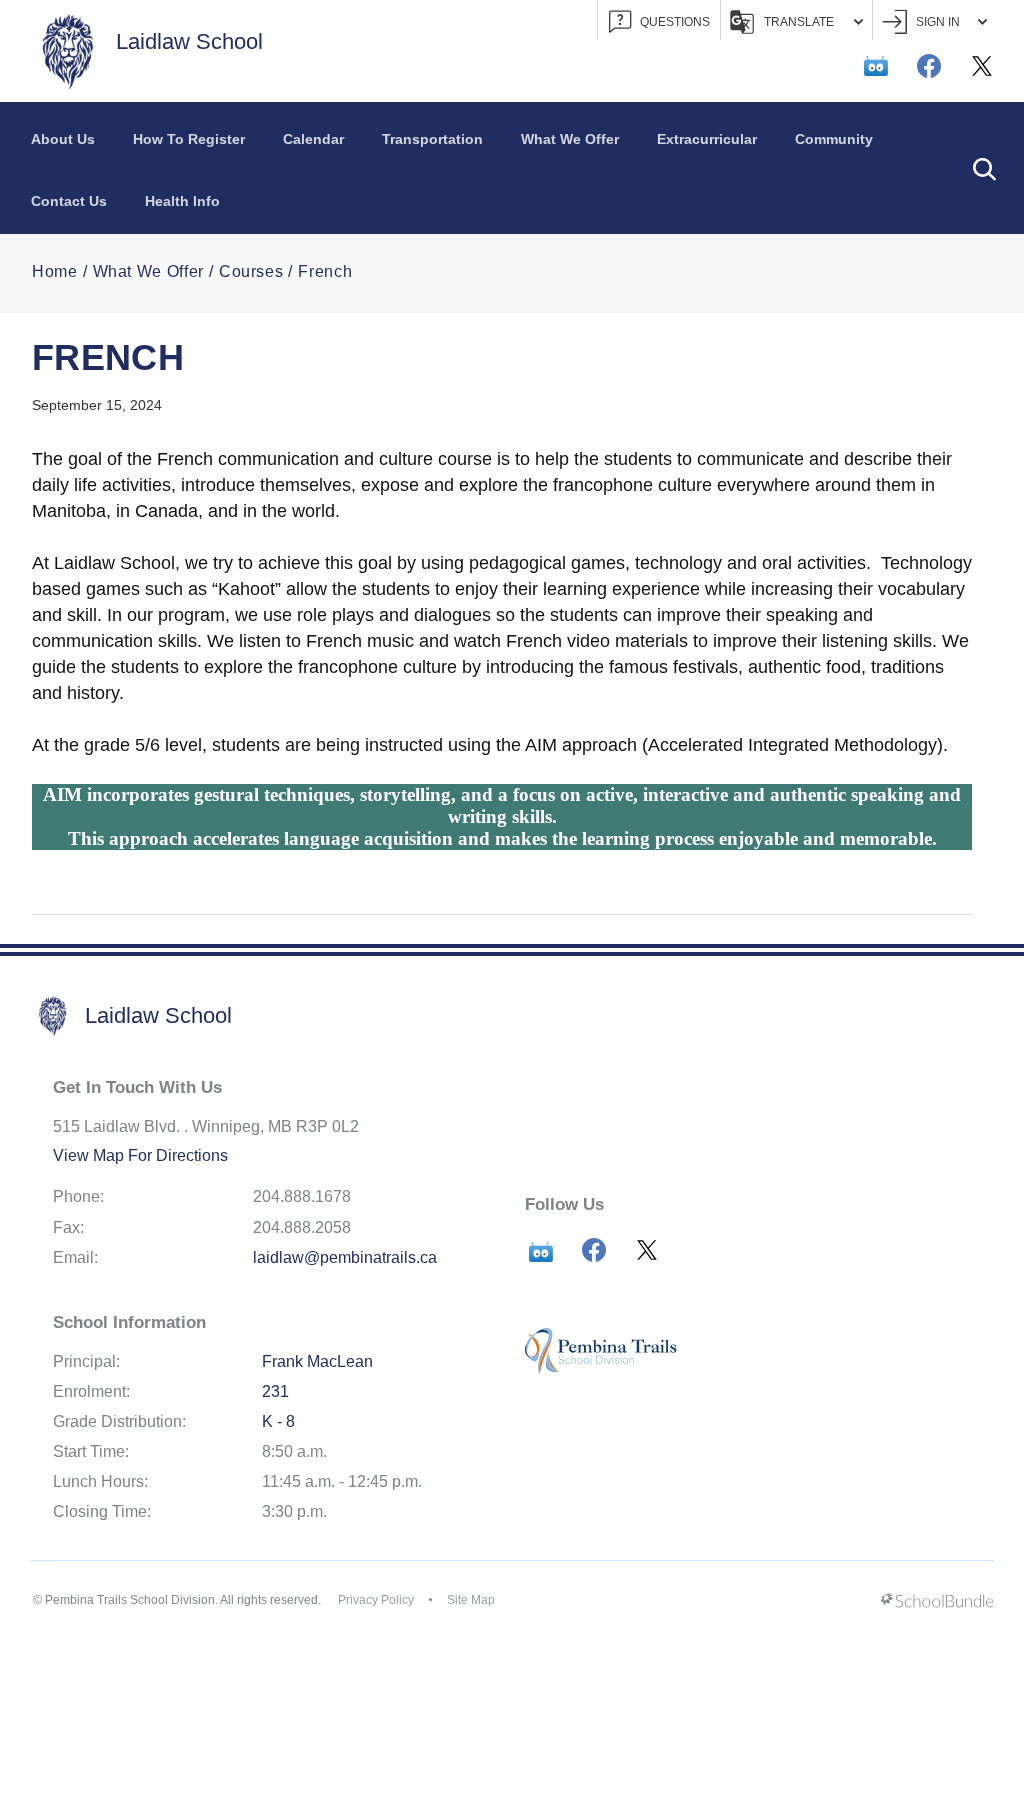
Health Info (182, 201)
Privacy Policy (376, 1600)
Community (834, 139)
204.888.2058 (302, 1227)
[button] (984, 168)
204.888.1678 (302, 1196)
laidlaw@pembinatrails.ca (345, 1257)
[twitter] (982, 66)
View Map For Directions (140, 1155)
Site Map (471, 1600)
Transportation (432, 139)
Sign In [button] (938, 22)
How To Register (189, 139)
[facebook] (929, 66)
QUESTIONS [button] (675, 22)
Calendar (313, 139)
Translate (799, 22)
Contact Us (69, 201)
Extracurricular (707, 139)
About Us (63, 139)
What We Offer (570, 139)
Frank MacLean (317, 1361)
